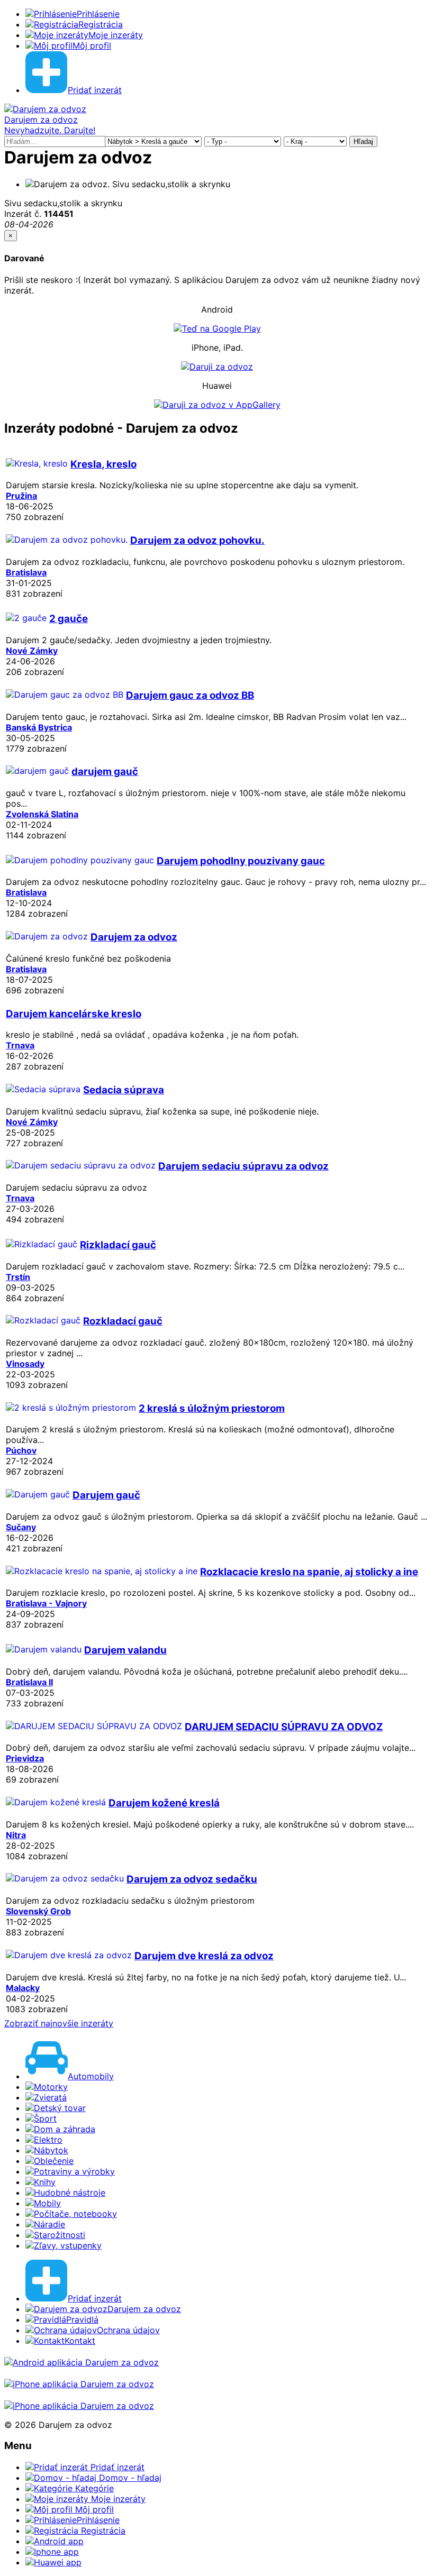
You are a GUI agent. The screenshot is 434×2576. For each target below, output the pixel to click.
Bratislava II (29, 1682)
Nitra (16, 1835)
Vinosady (25, 1364)
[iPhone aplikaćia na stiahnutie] (79, 2384)
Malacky (23, 1988)
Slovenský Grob (38, 1911)
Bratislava (26, 572)
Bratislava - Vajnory (46, 1603)
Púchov (21, 1450)
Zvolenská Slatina (42, 814)
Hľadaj (363, 141)
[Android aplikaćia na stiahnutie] (82, 2362)
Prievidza (25, 1758)
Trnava (20, 1045)
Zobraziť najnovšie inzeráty (59, 2023)
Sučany (21, 1527)
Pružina (21, 496)
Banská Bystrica (39, 727)
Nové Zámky (32, 651)
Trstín (18, 1277)
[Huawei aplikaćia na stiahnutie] (79, 2406)
